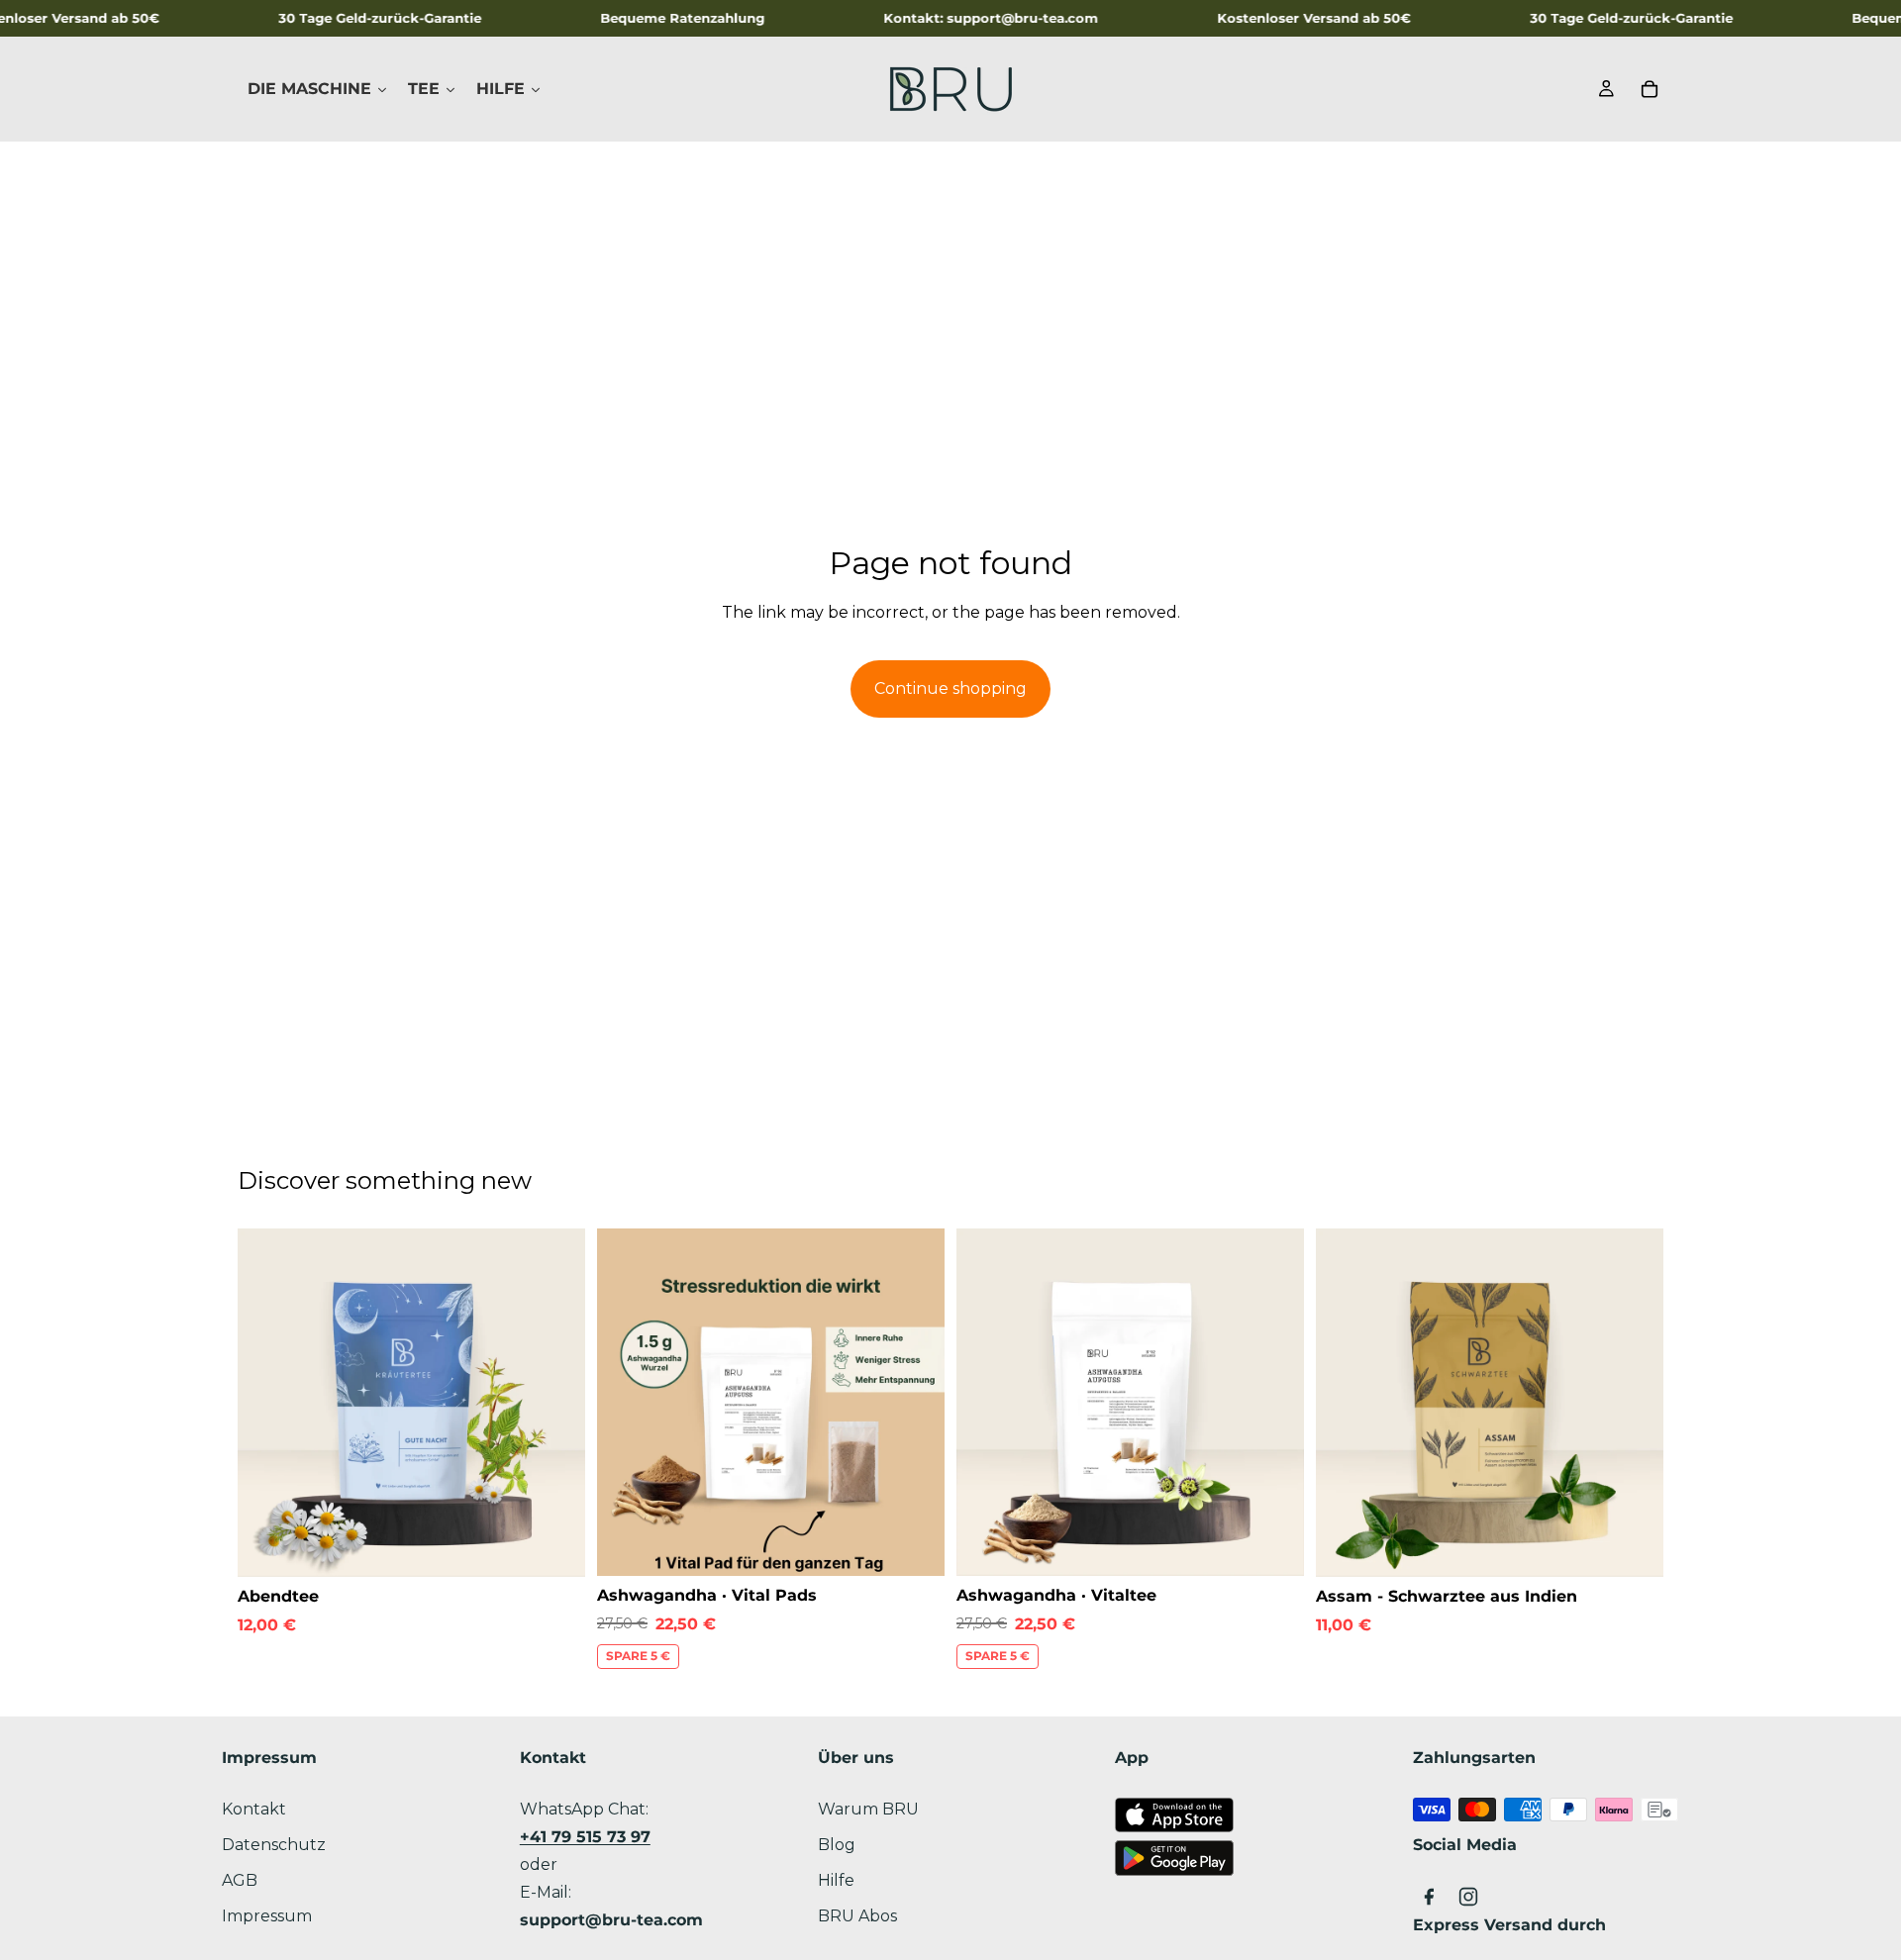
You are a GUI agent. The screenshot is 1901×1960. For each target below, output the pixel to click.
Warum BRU (868, 1809)
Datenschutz (274, 1845)
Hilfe (836, 1880)
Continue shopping (950, 688)
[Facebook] (1429, 1897)
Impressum (267, 1916)
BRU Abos (857, 1916)
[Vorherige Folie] (267, 1403)
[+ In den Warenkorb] (554, 1546)
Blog (837, 1845)
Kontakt (254, 1809)
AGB (240, 1880)
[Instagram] (1468, 1897)
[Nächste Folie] (555, 1403)
